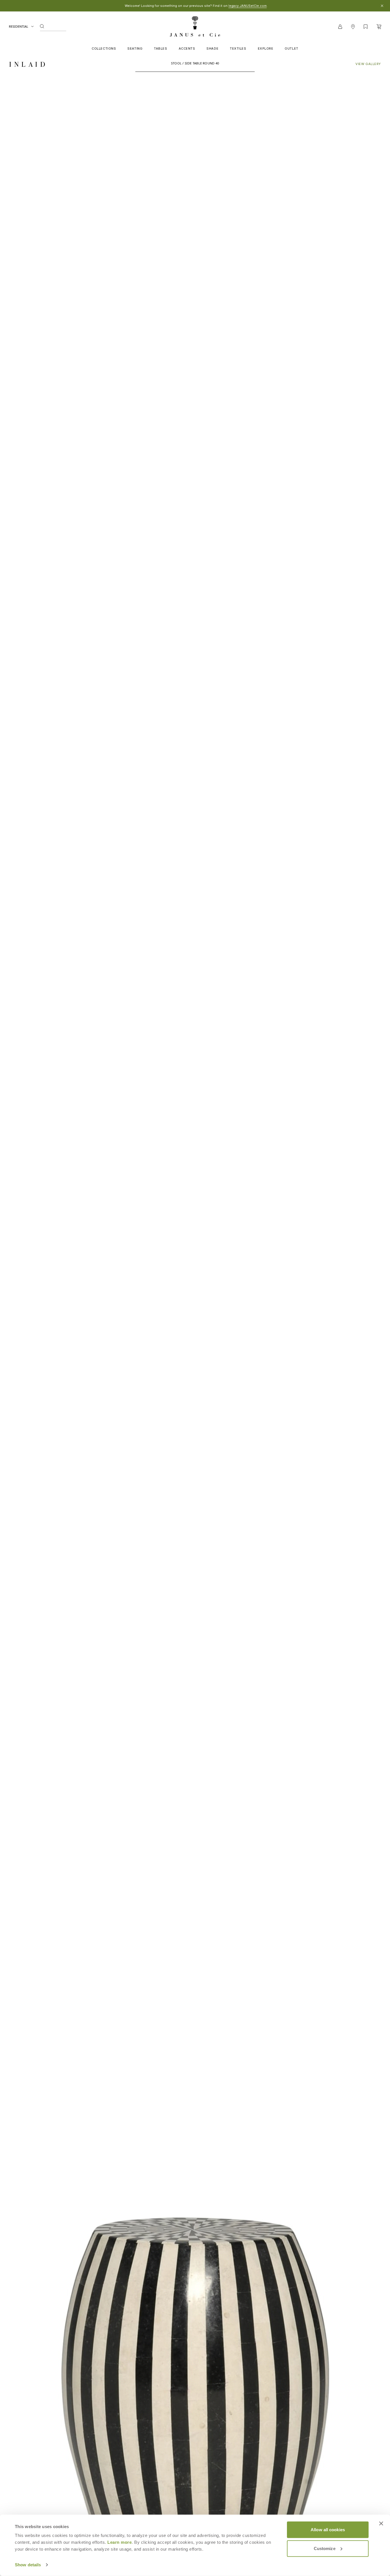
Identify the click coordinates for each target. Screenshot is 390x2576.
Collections (104, 48)
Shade (212, 48)
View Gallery (368, 64)
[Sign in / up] (340, 27)
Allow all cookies (328, 2530)
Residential (19, 26)
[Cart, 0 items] (379, 27)
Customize (325, 2548)
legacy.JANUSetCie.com (248, 6)
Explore (266, 48)
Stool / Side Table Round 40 (195, 63)
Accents (187, 48)
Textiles (238, 48)
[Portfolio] (366, 27)
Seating (135, 48)
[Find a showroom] (353, 27)
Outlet (291, 48)
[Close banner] (381, 2524)
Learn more (119, 2542)
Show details (28, 2565)
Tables (160, 48)
